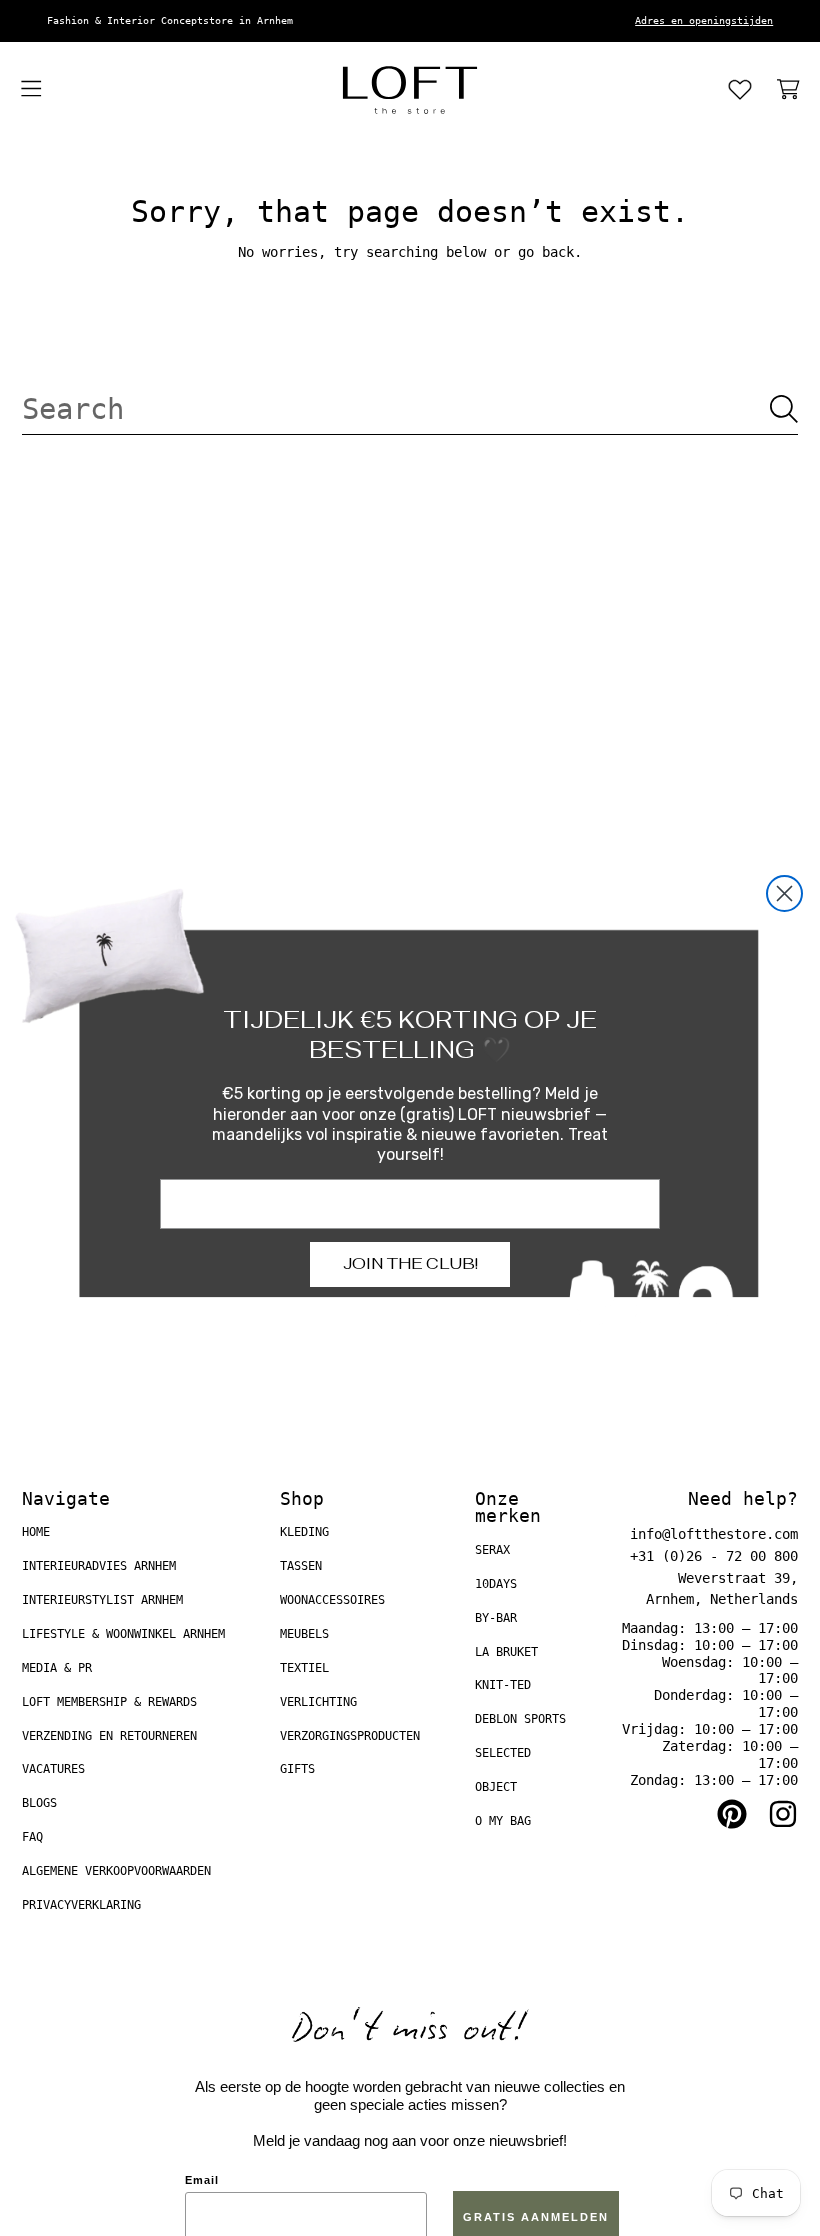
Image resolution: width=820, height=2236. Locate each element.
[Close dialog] (784, 893)
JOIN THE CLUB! (410, 1263)
